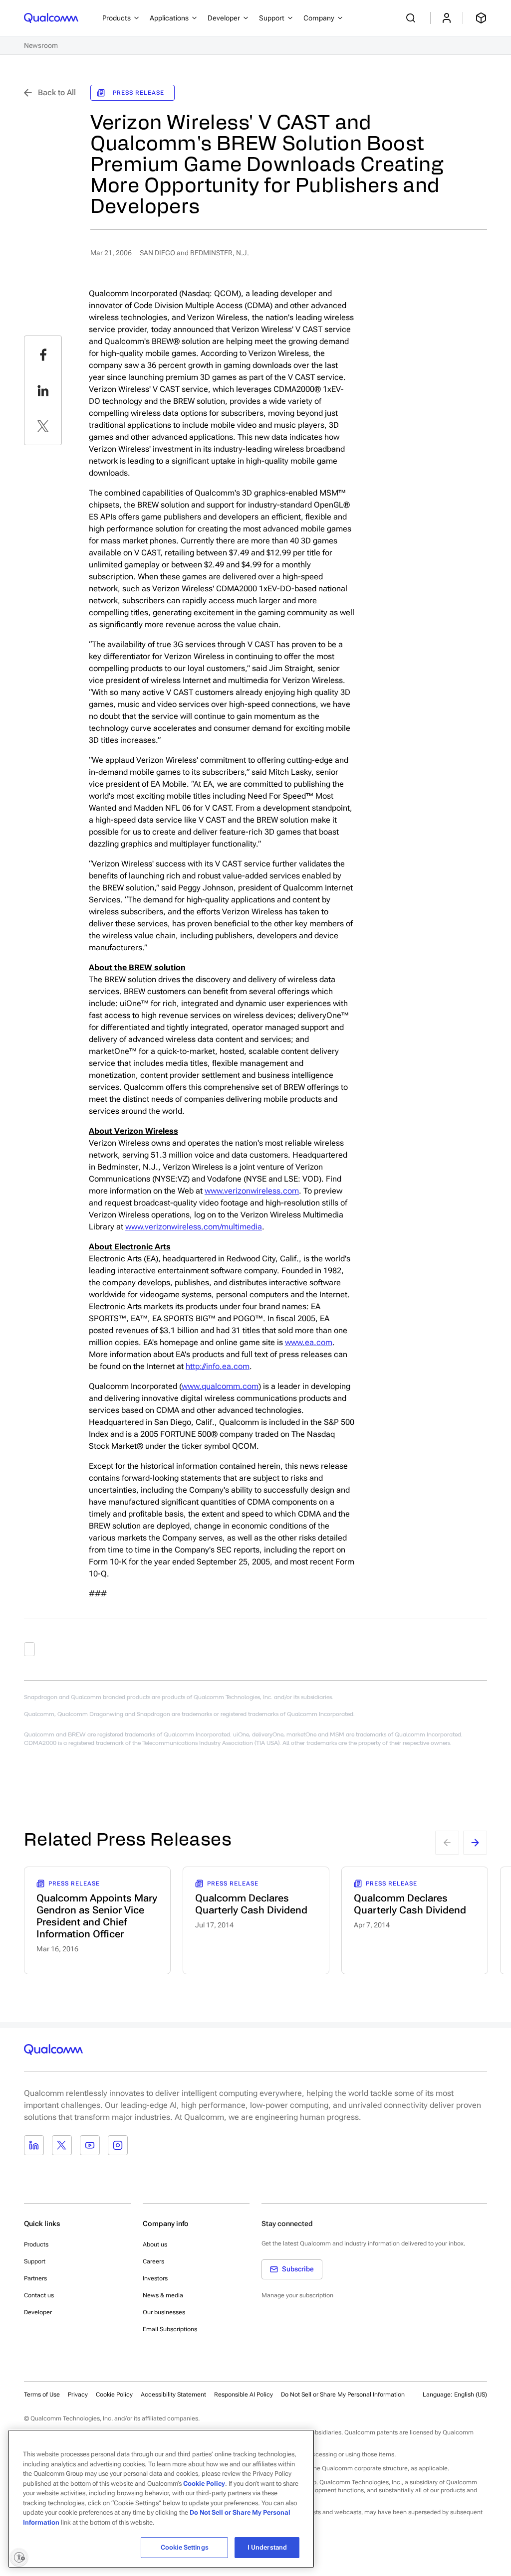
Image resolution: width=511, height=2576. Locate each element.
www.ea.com (309, 1342)
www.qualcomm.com (220, 1386)
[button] (343, 2394)
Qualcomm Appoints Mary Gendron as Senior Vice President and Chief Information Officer (97, 1916)
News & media (163, 2295)
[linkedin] (43, 390)
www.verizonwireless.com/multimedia (194, 1227)
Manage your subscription (297, 2295)
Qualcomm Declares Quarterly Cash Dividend (251, 1904)
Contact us (39, 2295)
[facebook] (43, 354)
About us (155, 2244)
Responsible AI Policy (244, 2395)
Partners (35, 2278)
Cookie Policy (114, 2395)
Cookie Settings (185, 2547)
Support (35, 2261)
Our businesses (164, 2312)
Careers (153, 2261)
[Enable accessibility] (19, 2557)
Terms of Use (42, 2395)
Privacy (78, 2395)
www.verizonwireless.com (252, 1191)
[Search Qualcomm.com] (412, 18)
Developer (38, 2312)
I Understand (267, 2547)
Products (36, 2244)
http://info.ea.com (218, 1366)
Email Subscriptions (170, 2329)
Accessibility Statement (173, 2395)
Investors (155, 2278)
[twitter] (43, 426)
